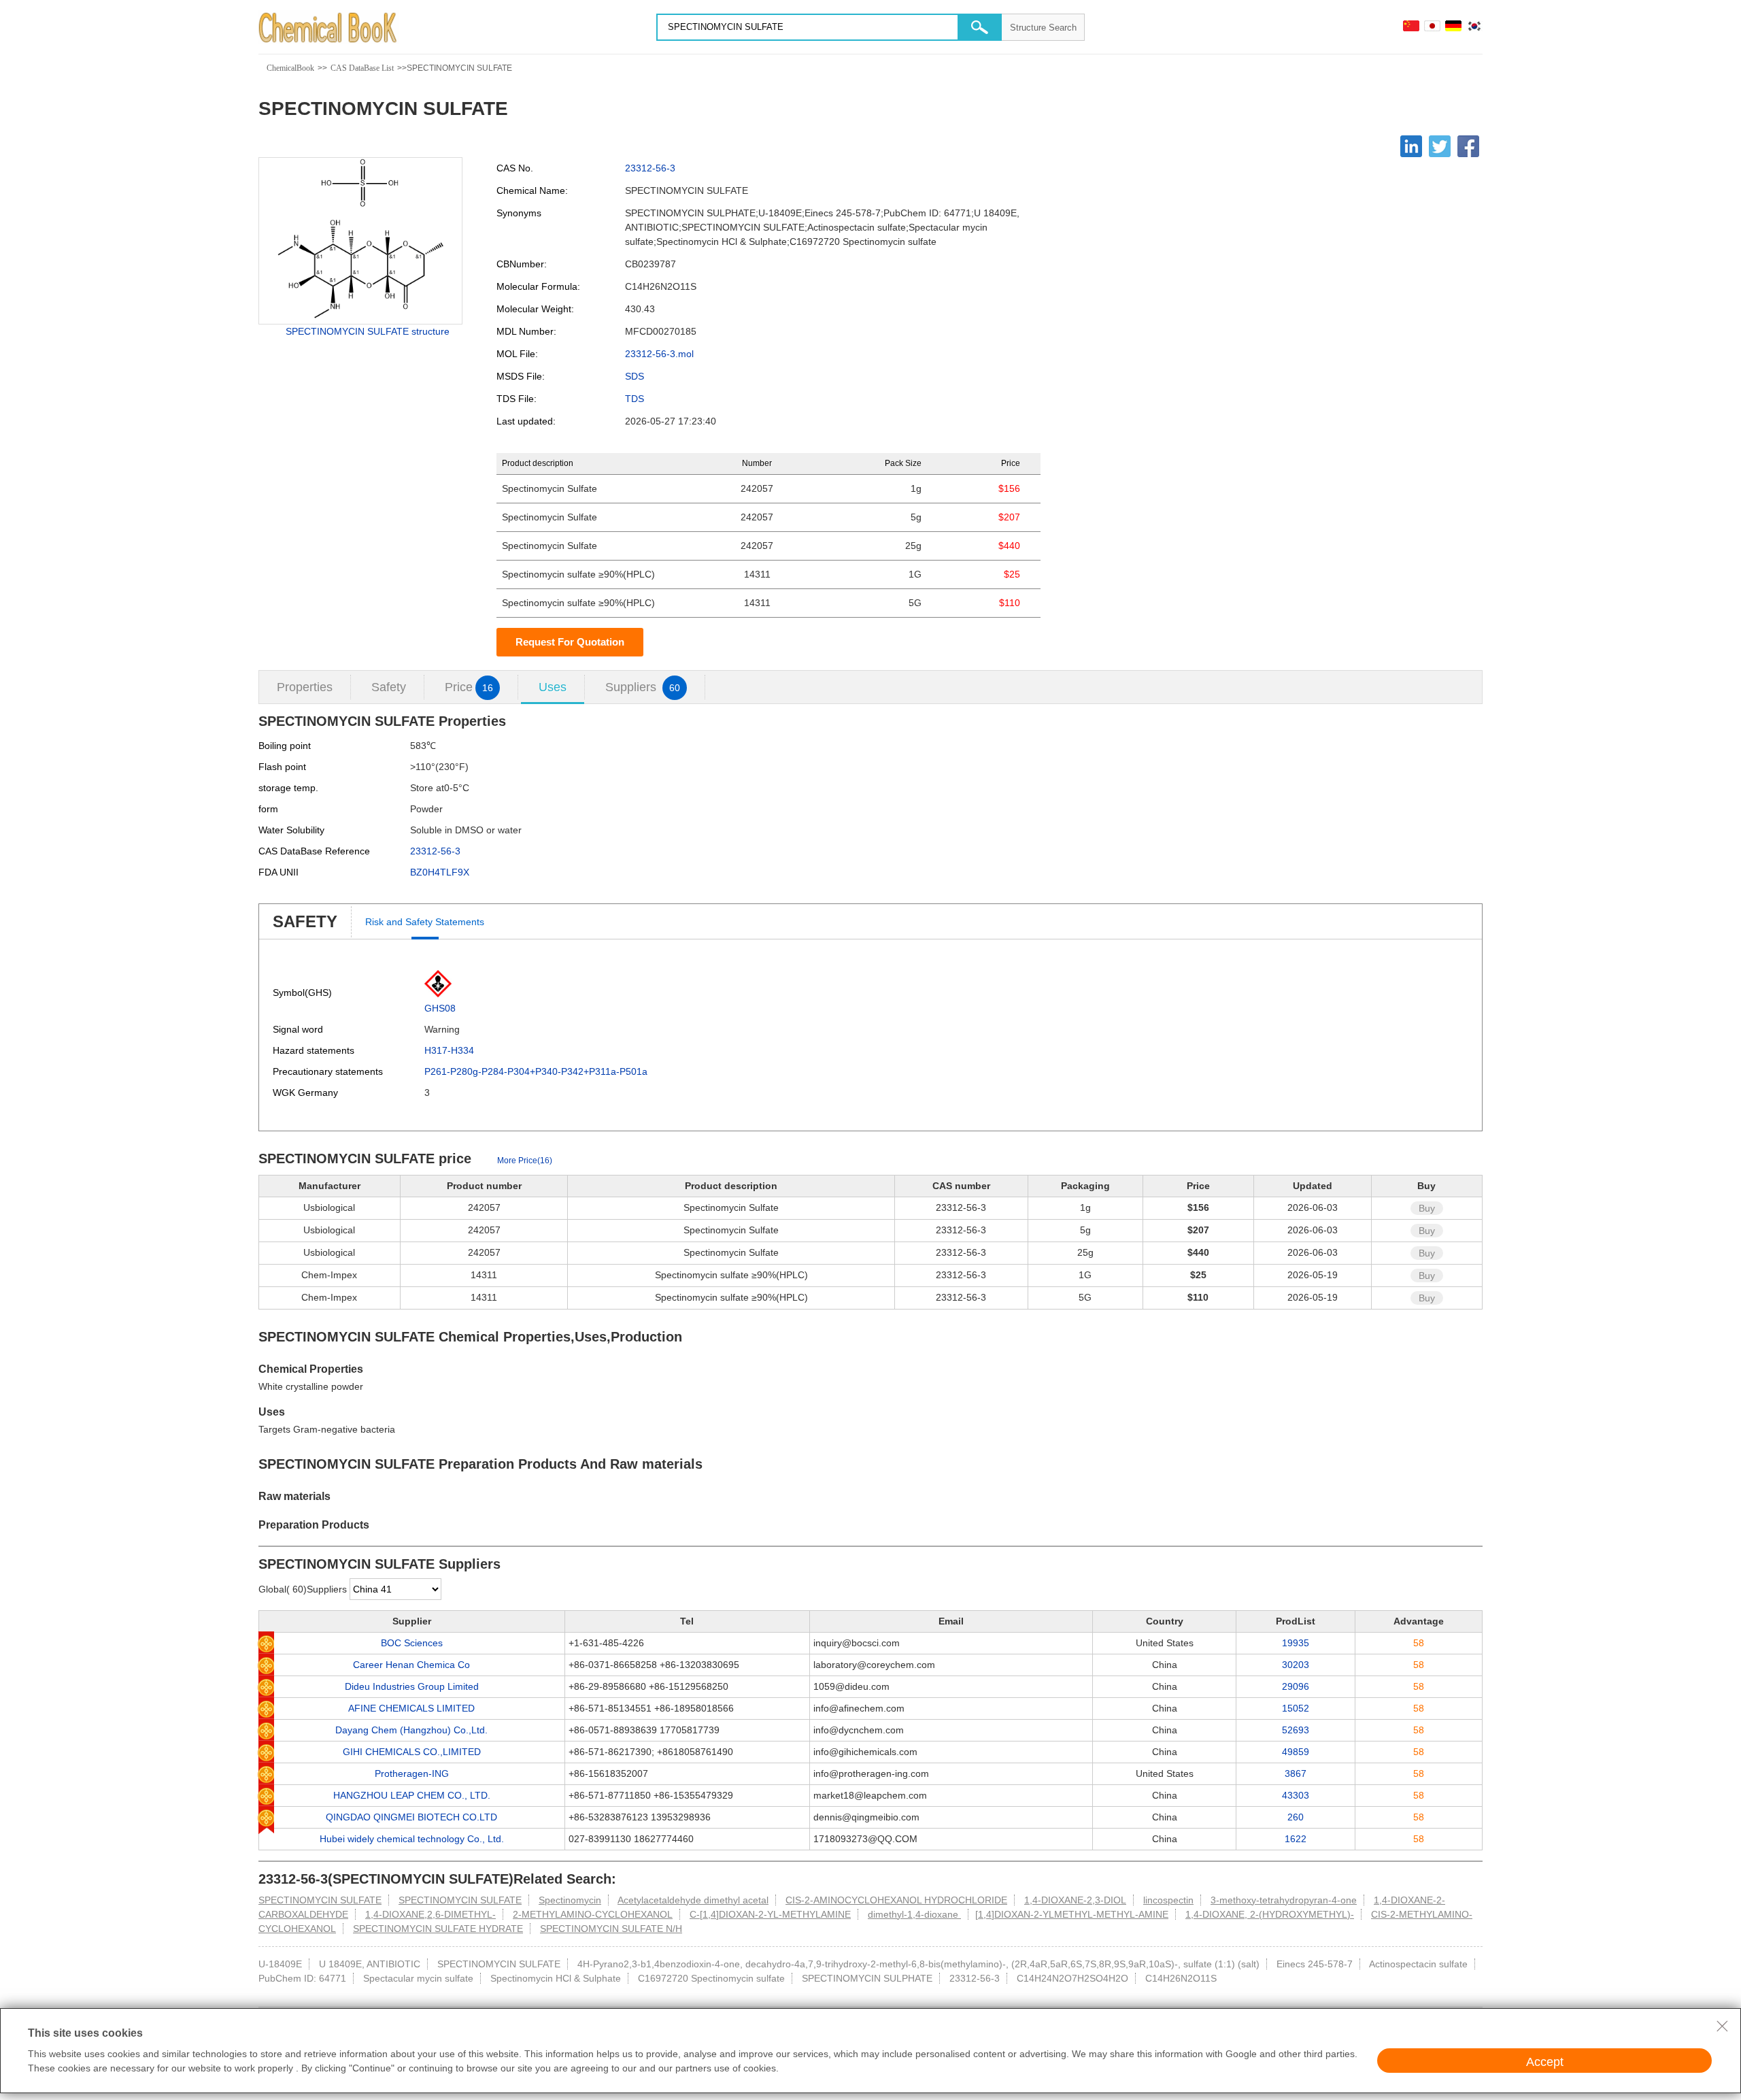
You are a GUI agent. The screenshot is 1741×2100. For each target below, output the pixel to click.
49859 (1296, 1752)
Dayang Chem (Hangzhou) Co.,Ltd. (411, 1730)
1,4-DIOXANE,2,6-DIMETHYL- (430, 1914)
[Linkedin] (1411, 146)
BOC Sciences (412, 1643)
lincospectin (1168, 1900)
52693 (1296, 1730)
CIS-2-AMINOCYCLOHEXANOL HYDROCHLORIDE (896, 1900)
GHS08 (440, 1008)
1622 (1296, 1839)
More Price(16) (525, 1161)
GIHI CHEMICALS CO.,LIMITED (412, 1752)
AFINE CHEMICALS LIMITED (411, 1708)
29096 (1296, 1686)
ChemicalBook (290, 68)
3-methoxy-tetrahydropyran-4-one (1284, 1900)
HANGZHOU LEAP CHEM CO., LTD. (412, 1795)
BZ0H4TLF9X (440, 872)
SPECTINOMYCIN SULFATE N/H (611, 1929)
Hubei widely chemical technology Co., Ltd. (412, 1839)
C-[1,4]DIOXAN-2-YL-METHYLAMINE (770, 1914)
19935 (1296, 1643)
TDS (635, 399)
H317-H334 (449, 1050)
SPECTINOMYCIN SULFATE (320, 1900)
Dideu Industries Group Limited (412, 1686)
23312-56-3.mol (659, 354)
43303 (1296, 1795)
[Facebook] (1468, 146)
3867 (1296, 1773)
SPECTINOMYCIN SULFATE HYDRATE (438, 1929)
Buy (1427, 1208)
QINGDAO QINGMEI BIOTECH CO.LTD (411, 1817)
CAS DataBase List (362, 68)
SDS (635, 376)
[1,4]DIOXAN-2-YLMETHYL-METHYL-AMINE (1072, 1914)
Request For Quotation (570, 642)
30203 (1296, 1665)
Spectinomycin (570, 1900)
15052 (1296, 1708)
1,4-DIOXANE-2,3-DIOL (1075, 1900)
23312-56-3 (650, 168)
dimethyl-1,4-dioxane (914, 1914)
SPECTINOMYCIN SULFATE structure (368, 331)
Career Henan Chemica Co (411, 1665)
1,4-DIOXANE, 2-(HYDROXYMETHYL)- (1270, 1914)
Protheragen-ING (412, 1773)
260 (1296, 1817)
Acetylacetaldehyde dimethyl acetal (693, 1900)
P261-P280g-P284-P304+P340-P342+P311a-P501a (536, 1071)
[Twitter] (1440, 146)
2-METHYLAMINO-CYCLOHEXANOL (593, 1914)
